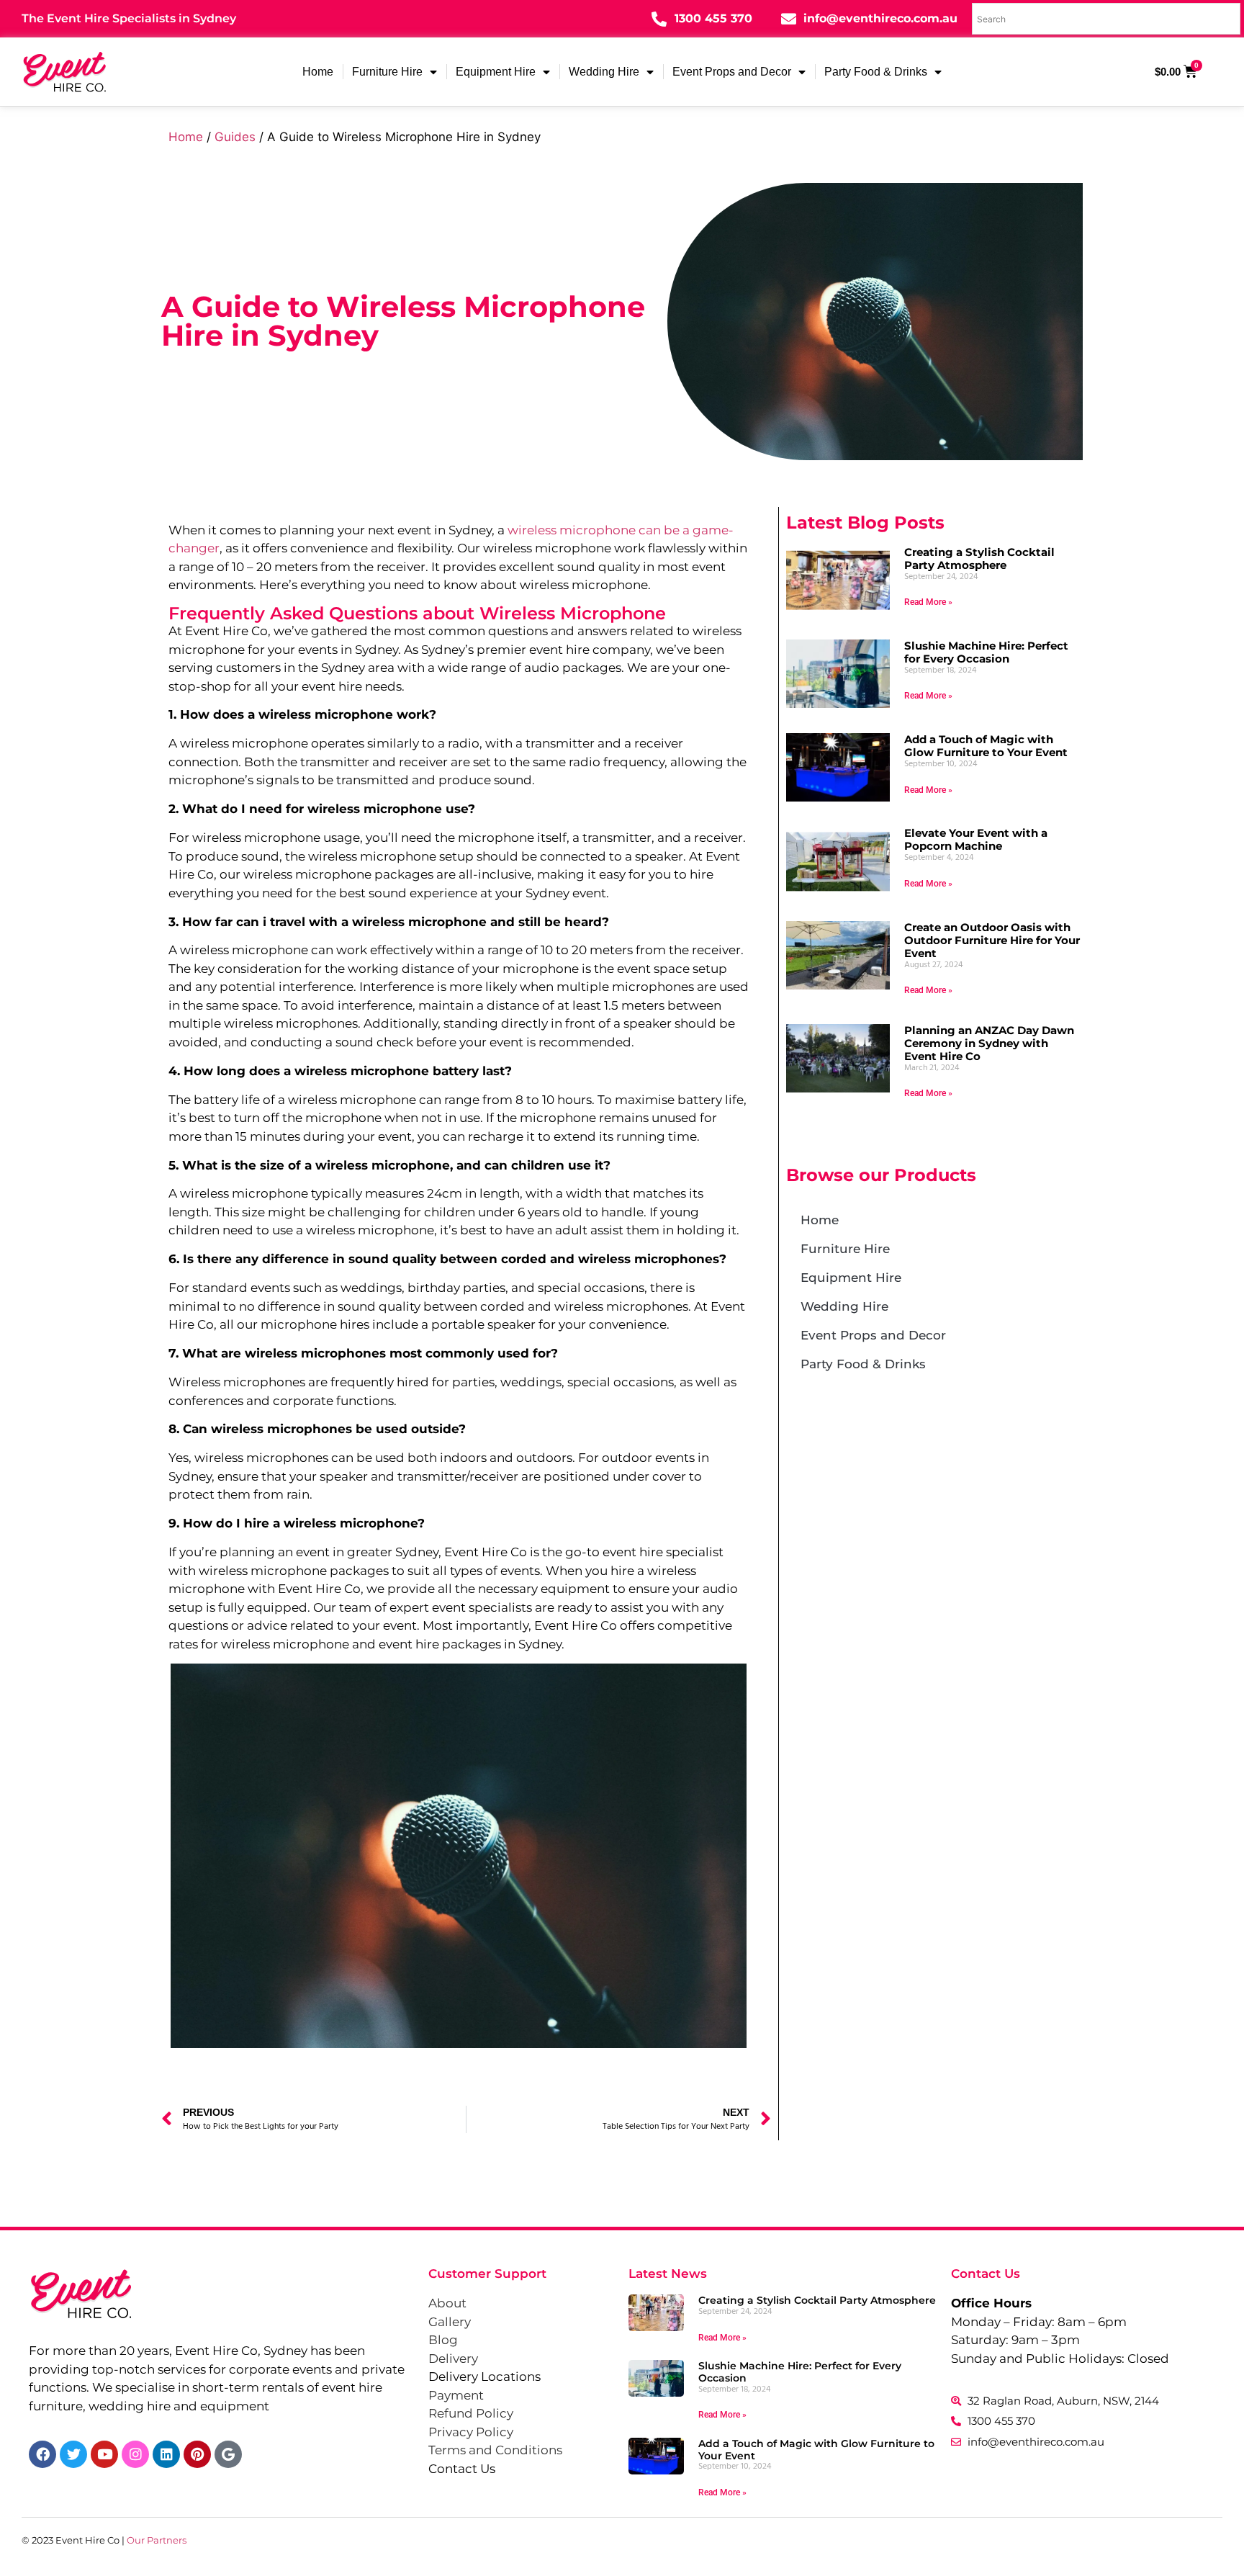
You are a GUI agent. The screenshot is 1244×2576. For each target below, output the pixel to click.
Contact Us (462, 2469)
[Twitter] (73, 2454)
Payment (456, 2395)
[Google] (228, 2454)
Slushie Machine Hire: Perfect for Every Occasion (986, 652)
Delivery (453, 2359)
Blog (443, 2340)
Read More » (928, 602)
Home (318, 72)
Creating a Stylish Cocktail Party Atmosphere (979, 558)
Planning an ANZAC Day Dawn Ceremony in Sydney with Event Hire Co (989, 1043)
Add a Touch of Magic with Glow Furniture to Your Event (986, 746)
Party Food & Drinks (876, 72)
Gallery (450, 2322)
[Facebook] (42, 2454)
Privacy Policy (471, 2432)
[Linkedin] (166, 2454)
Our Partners (157, 2540)
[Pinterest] (197, 2454)
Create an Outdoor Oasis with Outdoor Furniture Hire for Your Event (992, 940)
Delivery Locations (484, 2377)
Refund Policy (471, 2413)
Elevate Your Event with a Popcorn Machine (976, 839)
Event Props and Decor (732, 72)
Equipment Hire (496, 72)
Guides (235, 137)
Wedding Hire (604, 72)
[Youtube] (104, 2454)
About (447, 2303)
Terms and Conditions (495, 2450)
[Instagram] (135, 2454)
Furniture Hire (387, 72)
